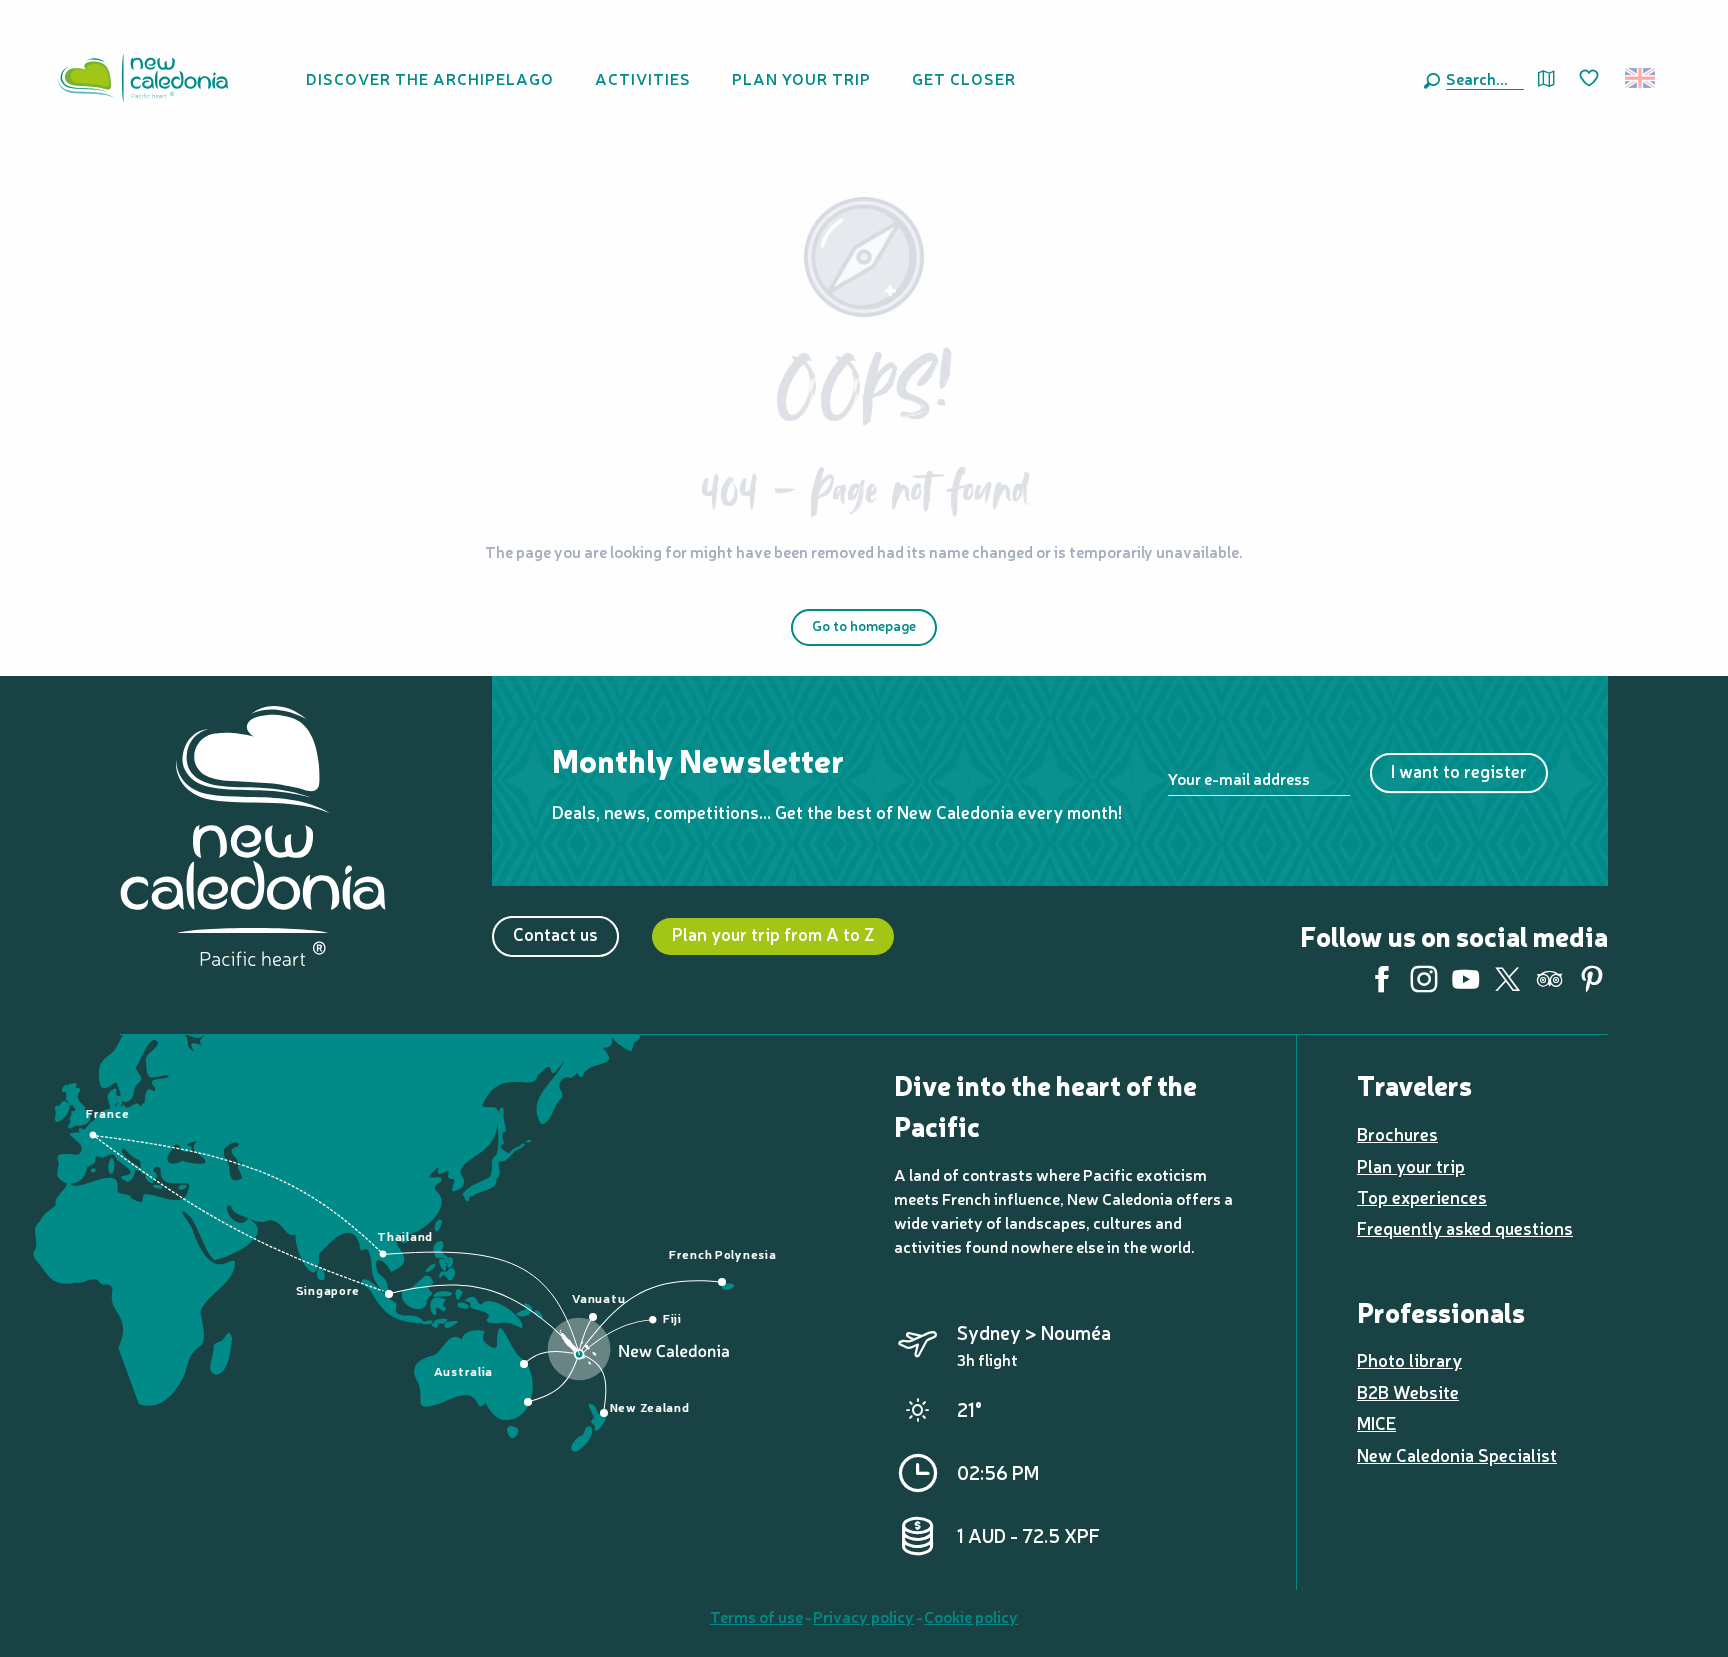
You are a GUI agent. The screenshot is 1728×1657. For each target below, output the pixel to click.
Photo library (1409, 1359)
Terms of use (756, 1616)
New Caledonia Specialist (1457, 1454)
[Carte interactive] (1546, 78)
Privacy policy (863, 1616)
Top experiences (1422, 1196)
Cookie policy (971, 1616)
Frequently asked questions (1465, 1227)
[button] (1481, 78)
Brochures (1397, 1133)
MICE (1376, 1422)
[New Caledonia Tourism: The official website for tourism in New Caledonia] (143, 78)
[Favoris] (1591, 79)
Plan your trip (1411, 1165)
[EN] (1641, 78)
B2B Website (1408, 1391)
